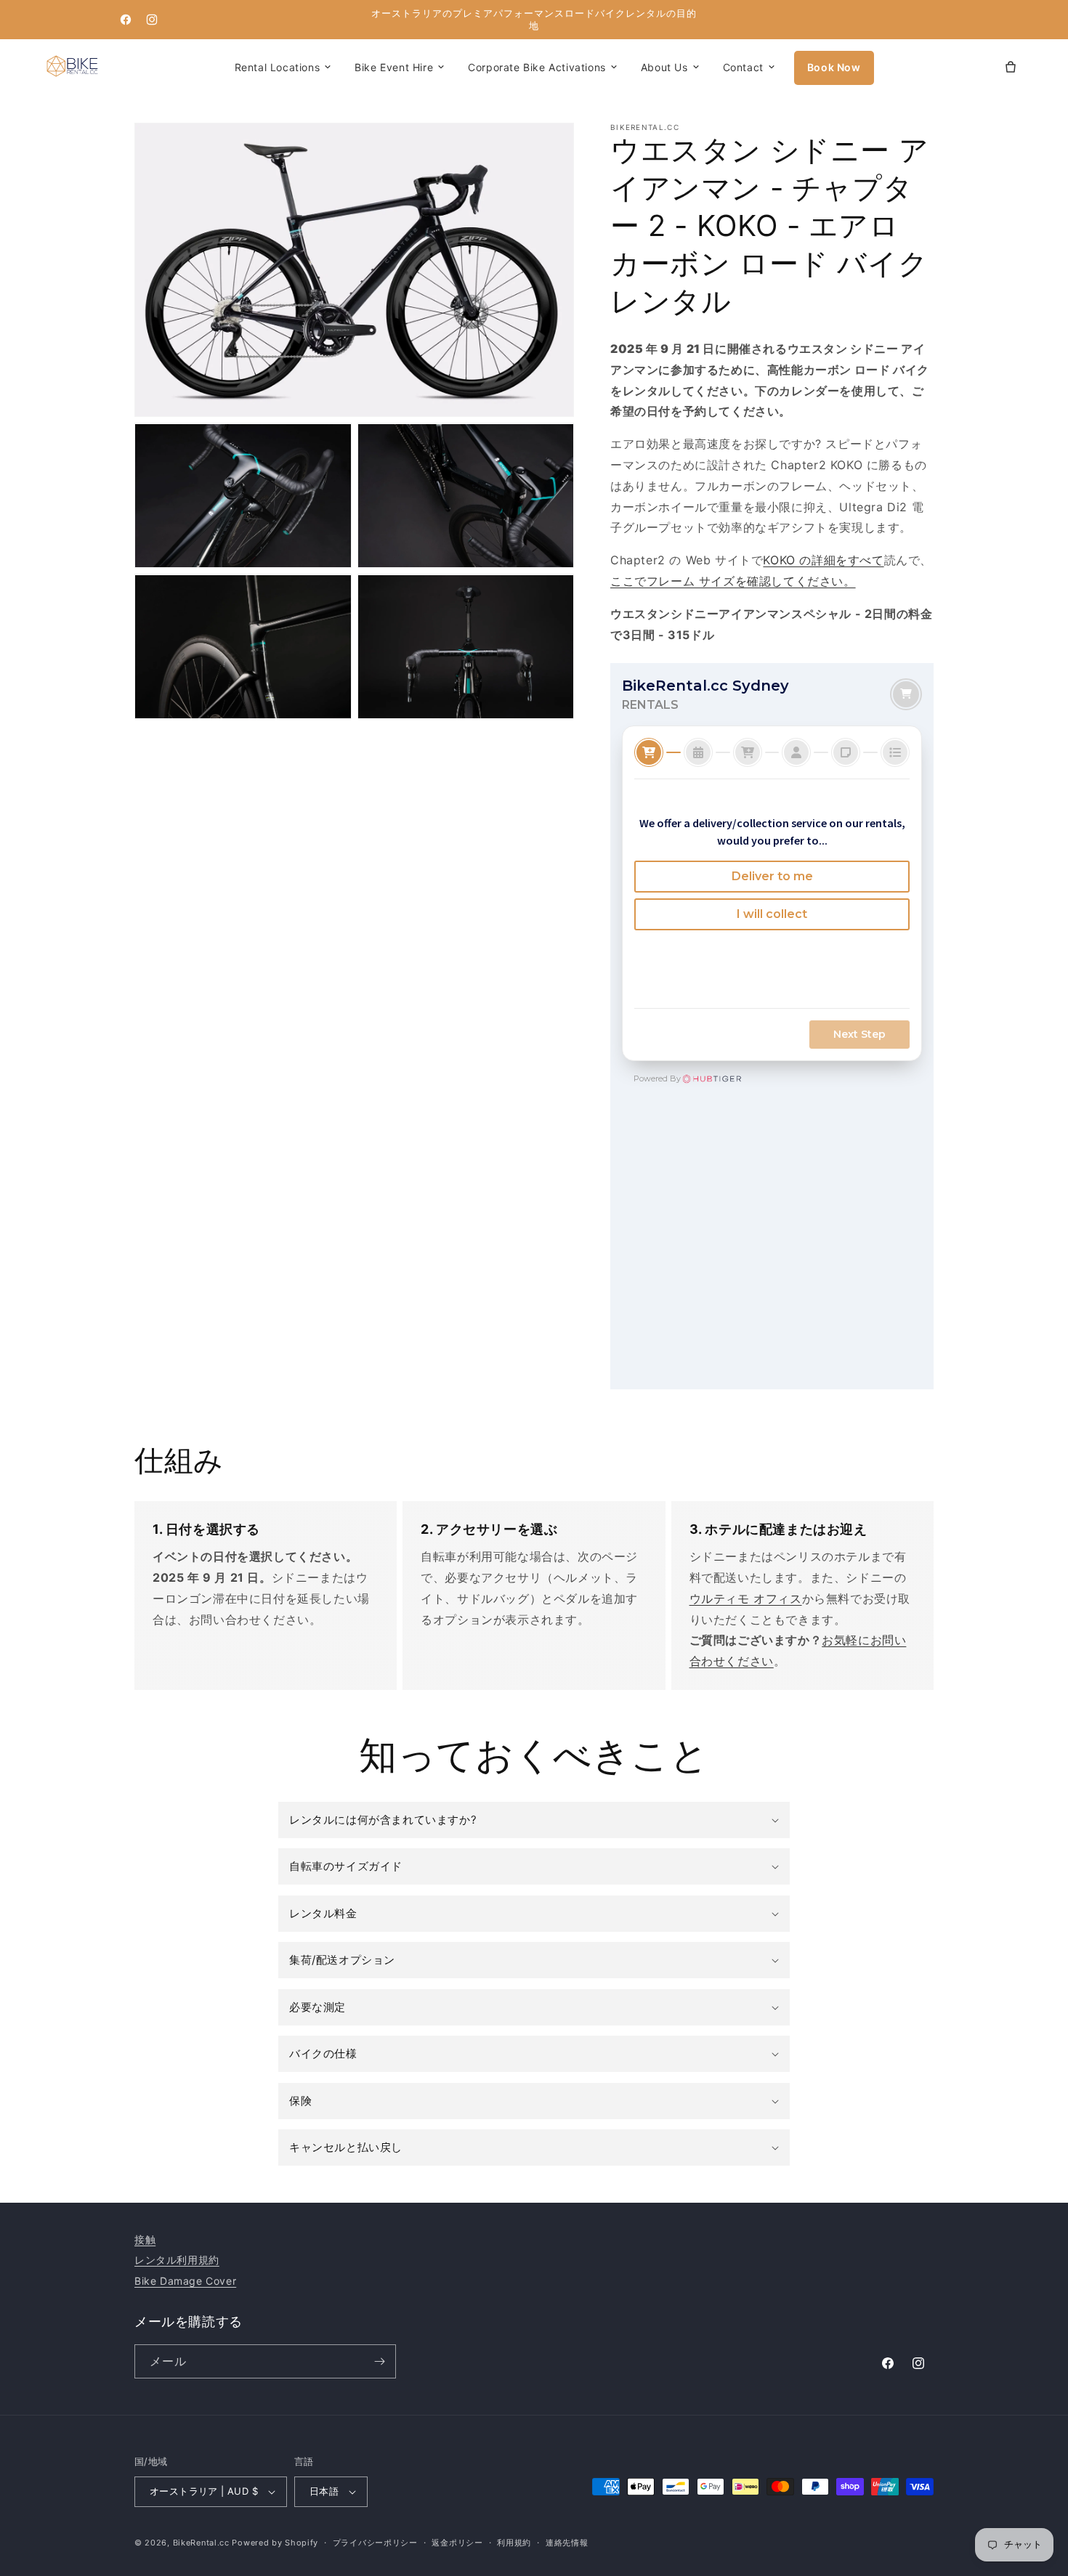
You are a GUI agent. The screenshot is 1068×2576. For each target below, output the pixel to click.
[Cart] (1011, 68)
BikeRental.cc (201, 2543)
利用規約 (514, 2543)
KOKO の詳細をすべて (823, 560)
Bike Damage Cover (185, 2281)
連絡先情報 (567, 2543)
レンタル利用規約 (177, 2260)
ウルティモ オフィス (746, 1598)
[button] (400, 68)
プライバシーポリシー (375, 2543)
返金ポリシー (457, 2543)
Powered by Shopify (275, 2543)
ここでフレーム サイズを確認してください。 (733, 581)
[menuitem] (283, 68)
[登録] (379, 2361)
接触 (145, 2239)
